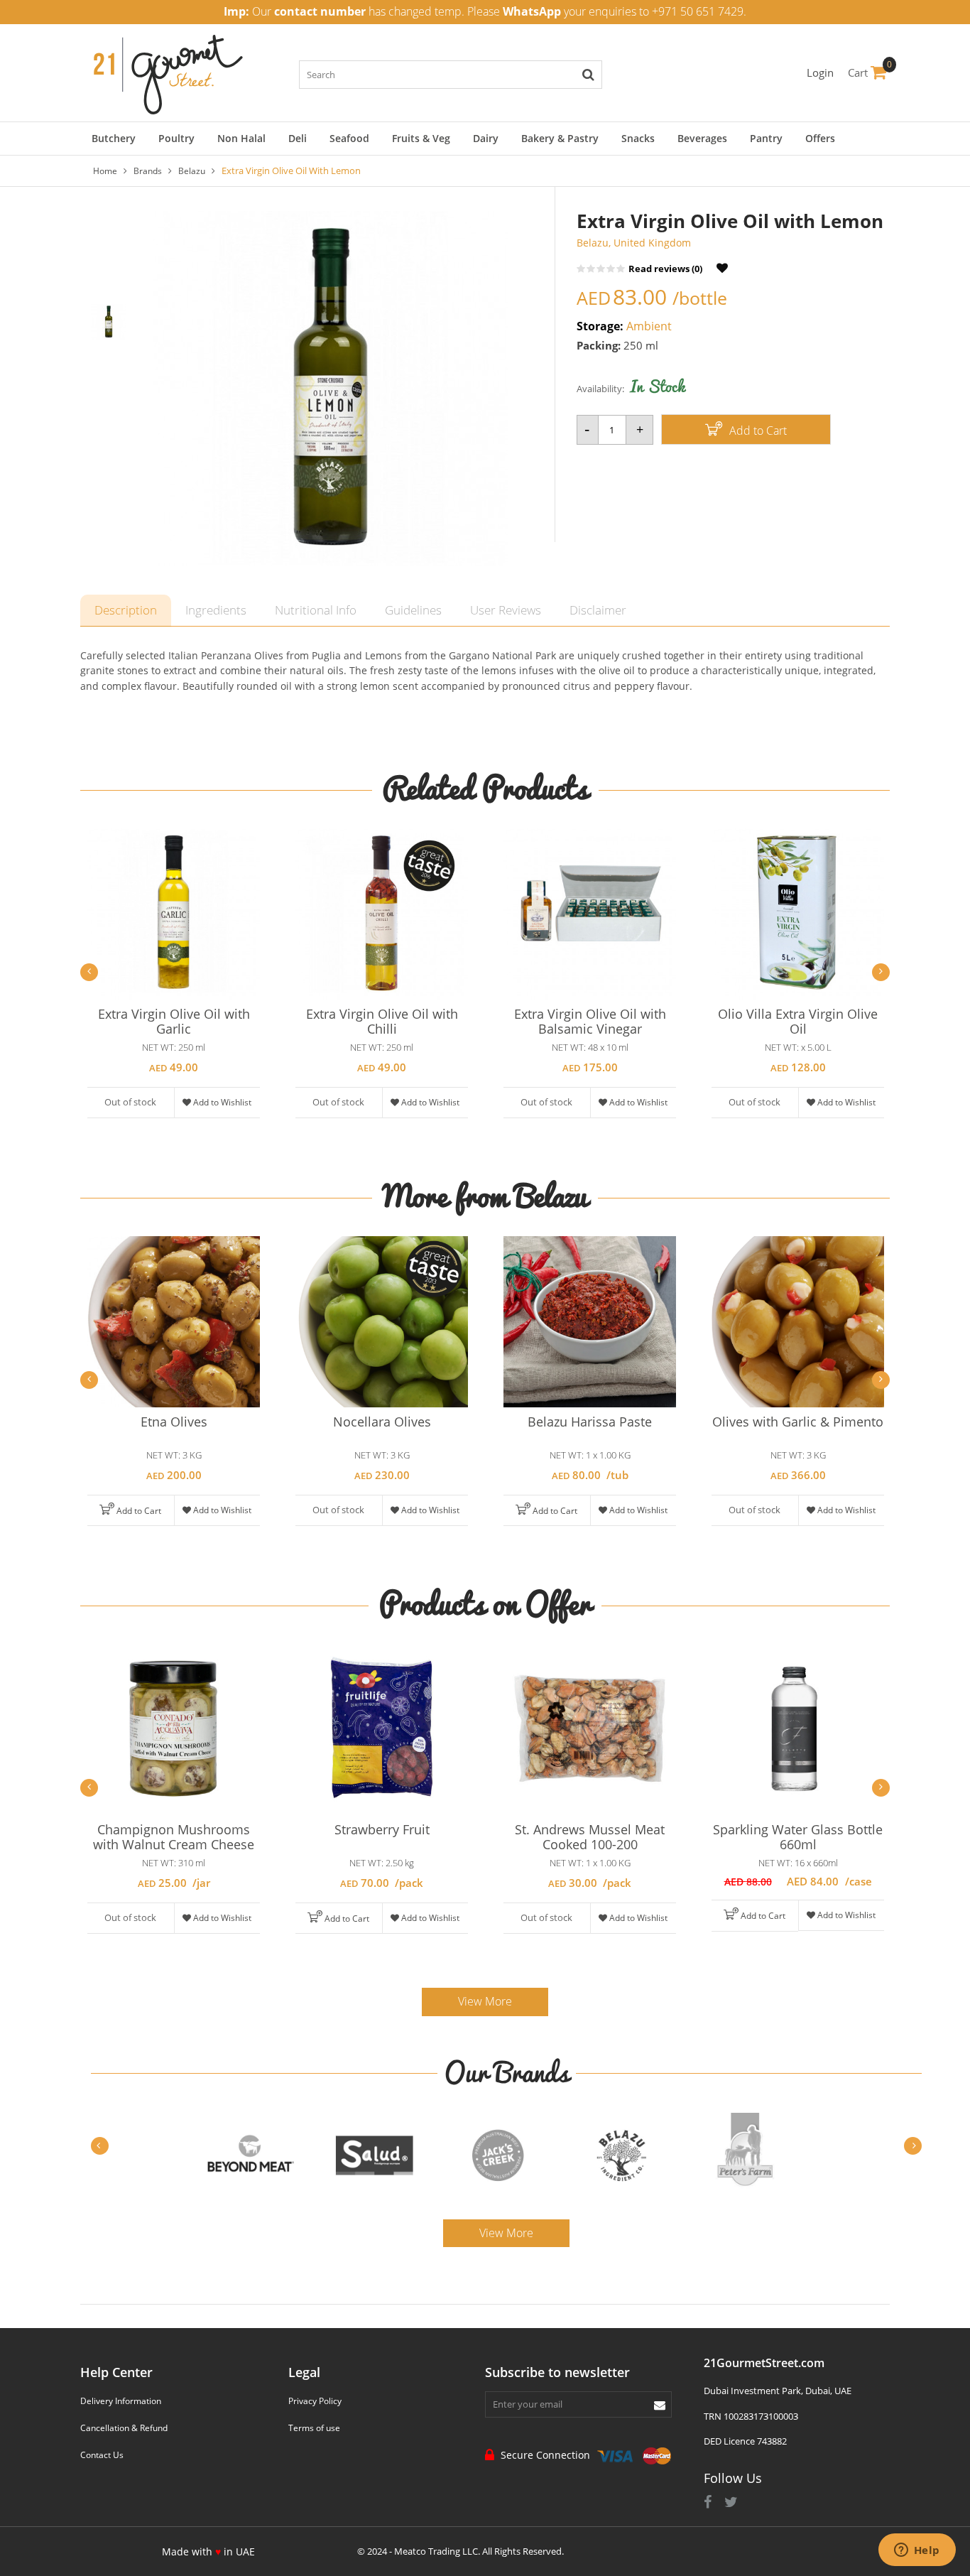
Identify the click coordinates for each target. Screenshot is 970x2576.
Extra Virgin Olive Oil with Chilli (382, 1021)
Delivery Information (121, 2401)
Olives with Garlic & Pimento (798, 1422)
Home (105, 171)
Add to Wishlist (221, 1102)
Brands (148, 171)
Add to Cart (757, 431)
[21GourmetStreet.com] (168, 71)
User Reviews (506, 610)
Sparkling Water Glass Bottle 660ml (798, 1837)
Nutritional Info (316, 610)
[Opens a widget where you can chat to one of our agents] (917, 2551)
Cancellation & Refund (124, 2428)
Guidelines (413, 610)
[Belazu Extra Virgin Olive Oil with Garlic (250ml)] (174, 914)
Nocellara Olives (382, 1422)
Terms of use (314, 2428)
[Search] (588, 75)
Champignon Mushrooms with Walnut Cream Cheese (174, 1837)
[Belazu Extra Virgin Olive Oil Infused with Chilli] (382, 914)
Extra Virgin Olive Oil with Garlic (174, 1021)
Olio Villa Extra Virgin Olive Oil (798, 1021)
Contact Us (102, 2455)
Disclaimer (598, 610)
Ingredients (216, 610)
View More (485, 2001)
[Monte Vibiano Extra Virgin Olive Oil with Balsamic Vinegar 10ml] (590, 914)
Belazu (192, 171)
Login (820, 72)
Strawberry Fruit (382, 1829)
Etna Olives (174, 1422)
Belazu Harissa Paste (590, 1422)
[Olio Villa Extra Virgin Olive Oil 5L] (798, 914)
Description (126, 610)
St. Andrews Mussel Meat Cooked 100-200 (590, 1837)
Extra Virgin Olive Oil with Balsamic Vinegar (590, 1021)
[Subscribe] (660, 2404)
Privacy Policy (315, 2401)
